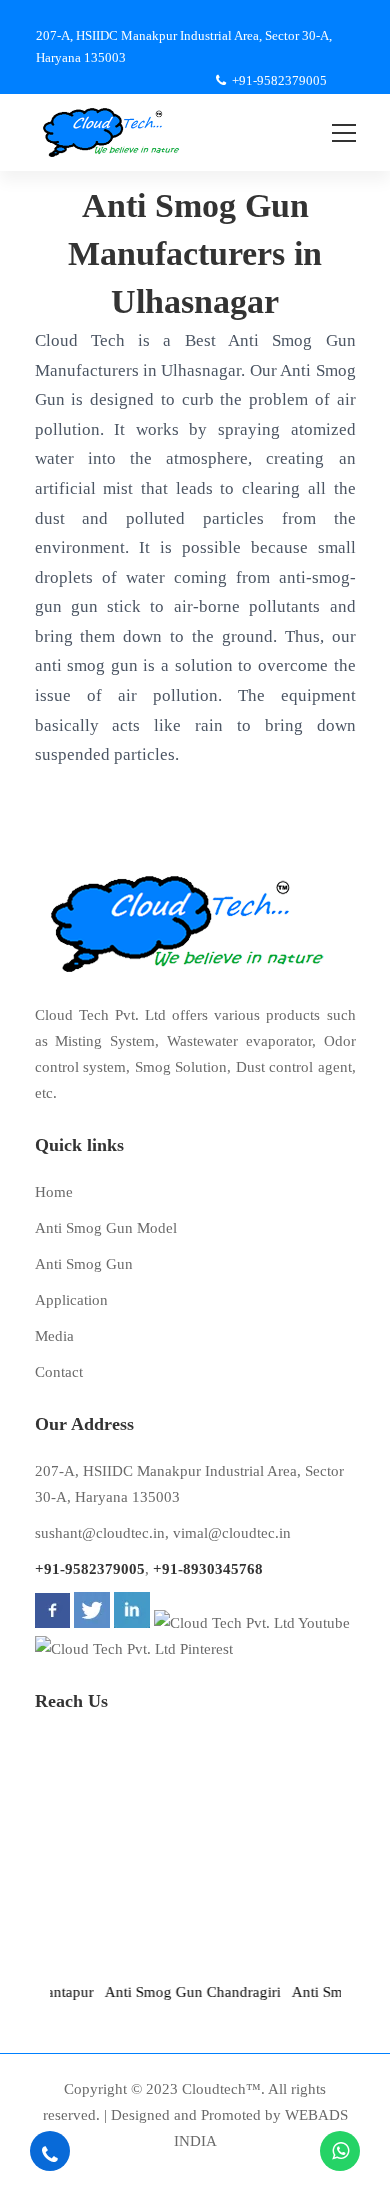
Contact (59, 1372)
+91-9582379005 (90, 1569)
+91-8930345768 (208, 1569)
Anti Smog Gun (84, 1264)
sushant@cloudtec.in (100, 1533)
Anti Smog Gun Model (106, 1228)
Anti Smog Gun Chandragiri (182, 1992)
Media (54, 1336)
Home (54, 1192)
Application (71, 1300)
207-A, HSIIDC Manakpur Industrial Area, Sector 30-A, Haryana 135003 (189, 1484)
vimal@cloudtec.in (232, 1533)
